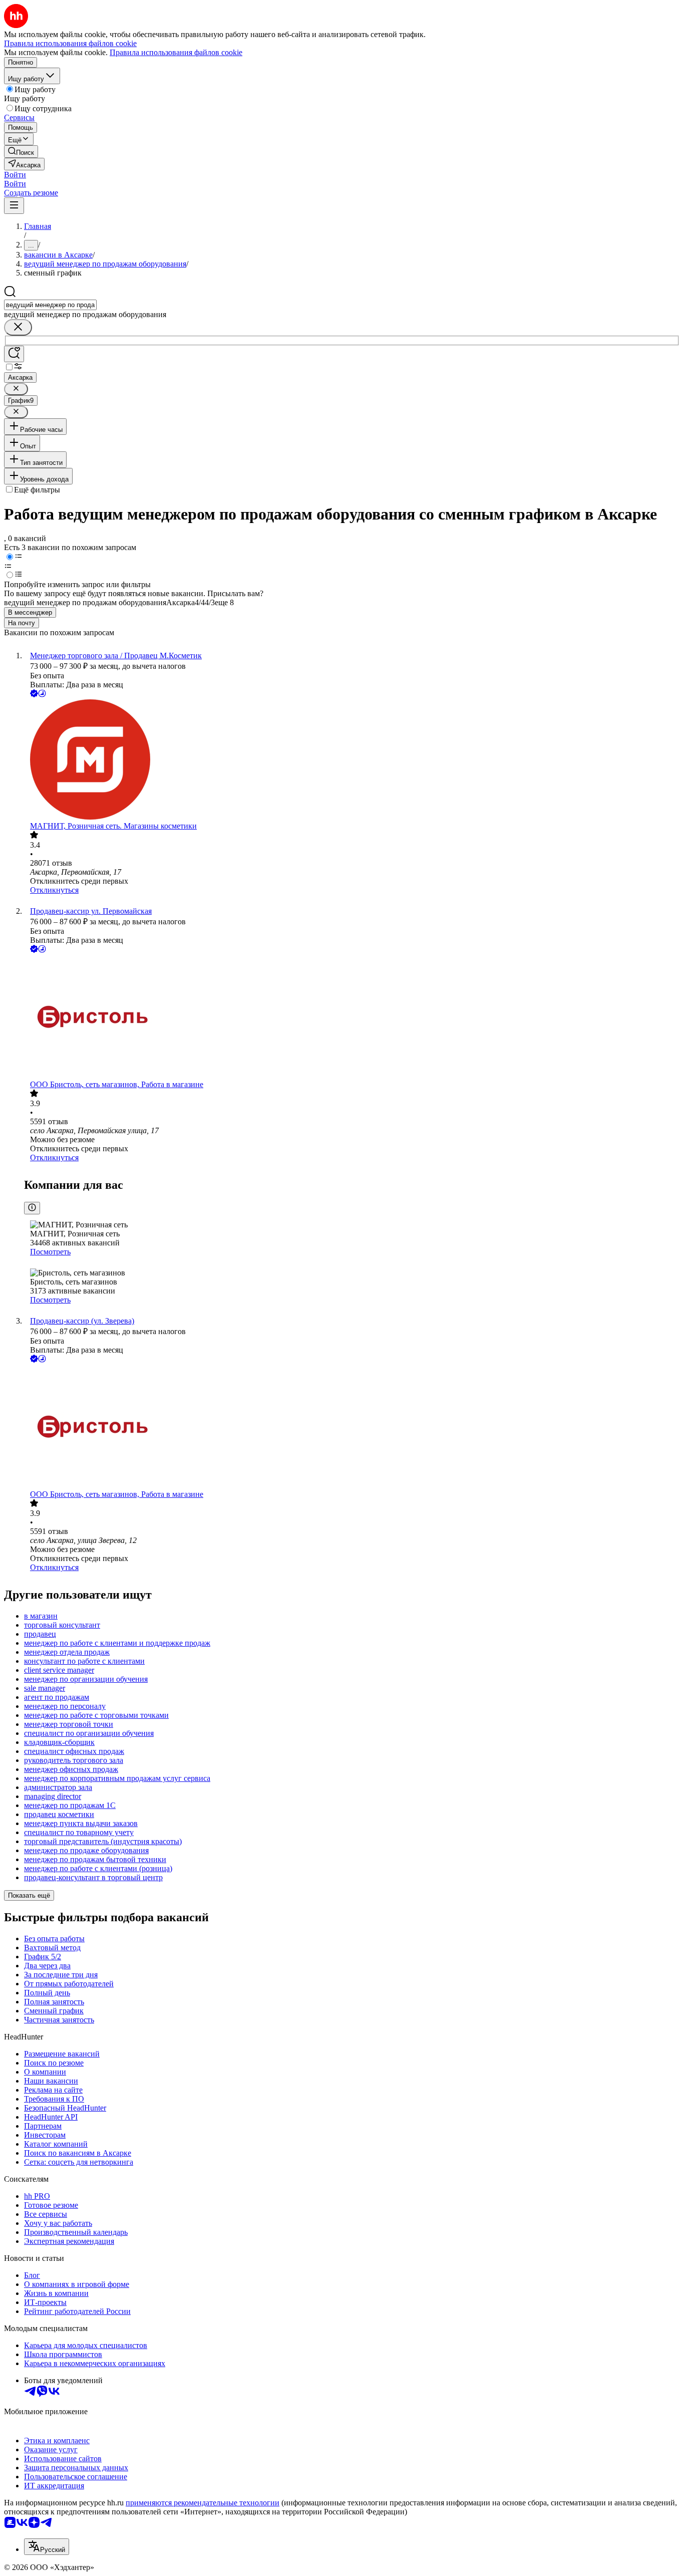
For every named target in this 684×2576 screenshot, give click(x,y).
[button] (15, 175)
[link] (21, 152)
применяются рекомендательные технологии (203, 2503)
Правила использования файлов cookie (176, 52)
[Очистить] (18, 327)
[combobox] (50, 305)
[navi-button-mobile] (14, 206)
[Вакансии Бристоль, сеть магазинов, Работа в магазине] (352, 1017)
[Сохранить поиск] (14, 354)
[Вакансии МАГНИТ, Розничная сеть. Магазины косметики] (352, 760)
